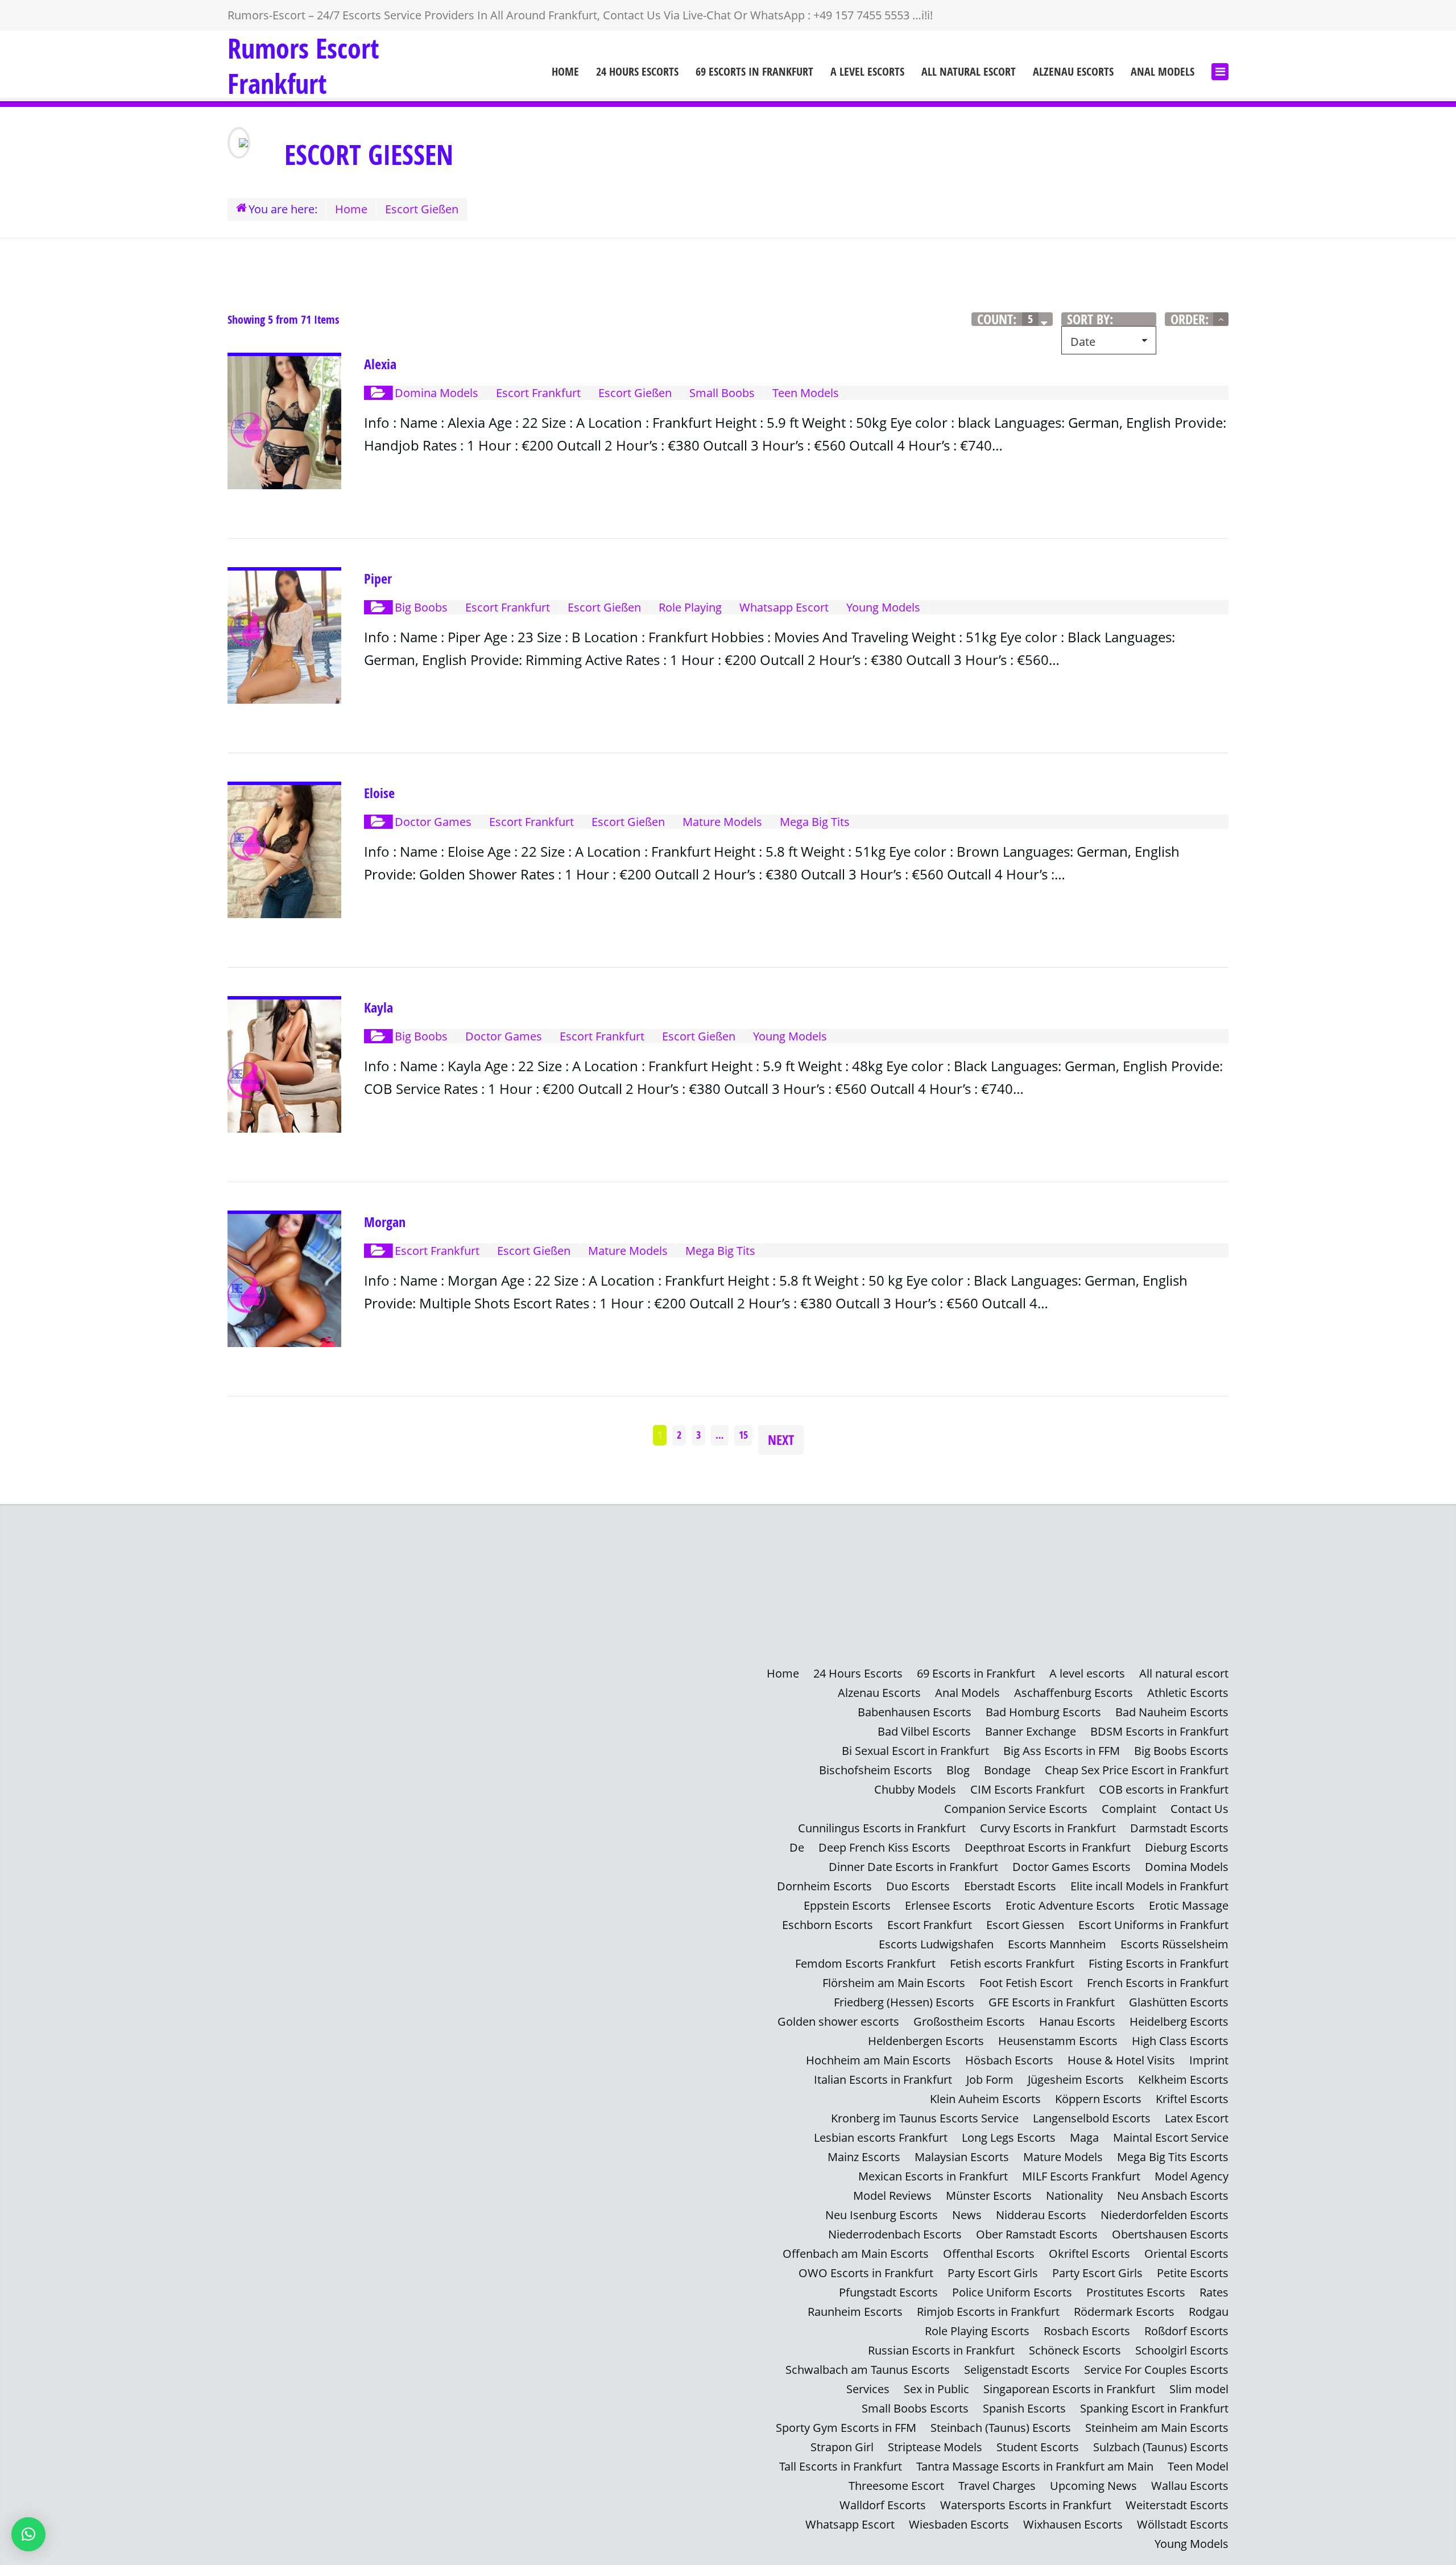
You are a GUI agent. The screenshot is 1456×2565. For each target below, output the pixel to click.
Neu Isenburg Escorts (882, 2215)
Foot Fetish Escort (1026, 1983)
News (967, 2215)
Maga (1084, 2137)
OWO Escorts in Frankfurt (866, 2273)
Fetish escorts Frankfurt (1012, 1963)
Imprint (1209, 2060)
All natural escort (969, 72)
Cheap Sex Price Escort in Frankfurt (1137, 1770)
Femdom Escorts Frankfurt (865, 1963)
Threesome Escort (896, 2486)
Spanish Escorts (1024, 2408)
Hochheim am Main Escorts (878, 2060)
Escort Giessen (1025, 1925)
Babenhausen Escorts (915, 1712)
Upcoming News (1093, 2486)
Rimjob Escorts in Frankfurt (988, 2312)
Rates (1214, 2292)
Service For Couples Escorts (1156, 2370)
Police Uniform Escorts (1012, 2292)
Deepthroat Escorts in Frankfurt (1048, 1847)
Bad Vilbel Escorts (924, 1731)
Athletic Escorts (1188, 1693)
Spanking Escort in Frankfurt (1154, 2408)
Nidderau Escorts (1041, 2215)
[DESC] (1221, 319)
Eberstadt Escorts (1010, 1886)
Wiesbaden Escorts (959, 2524)
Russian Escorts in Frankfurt (941, 2350)
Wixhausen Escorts (1073, 2524)
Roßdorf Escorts (1186, 2331)
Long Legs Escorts (1009, 2137)
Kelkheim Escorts (1183, 2079)
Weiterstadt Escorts (1177, 2505)
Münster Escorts (989, 2196)
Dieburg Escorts (1187, 1847)
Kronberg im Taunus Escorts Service (925, 2118)
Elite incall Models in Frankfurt (1149, 1886)
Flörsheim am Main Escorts (894, 1983)
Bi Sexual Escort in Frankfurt (915, 1751)
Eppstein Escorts (847, 1905)
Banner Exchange (1031, 1731)
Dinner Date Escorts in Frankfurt (913, 1867)
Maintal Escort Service (1171, 2137)
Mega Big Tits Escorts (1173, 2157)
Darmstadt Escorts (1179, 1828)
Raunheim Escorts (855, 2312)
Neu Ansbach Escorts (1173, 2196)
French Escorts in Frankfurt (1158, 1983)
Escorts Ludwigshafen (936, 1944)
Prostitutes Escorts (1136, 2292)
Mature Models (1063, 2157)
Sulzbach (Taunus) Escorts (1161, 2447)
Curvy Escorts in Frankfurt (1048, 1828)
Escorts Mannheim (1057, 1944)
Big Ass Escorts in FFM (1062, 1751)
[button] (28, 2534)
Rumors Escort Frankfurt (303, 66)
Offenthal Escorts (989, 2254)
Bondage (1007, 1770)
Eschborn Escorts (828, 1925)
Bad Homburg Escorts (1043, 1712)
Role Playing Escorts (977, 2331)
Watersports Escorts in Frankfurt (1026, 2505)
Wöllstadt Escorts (1183, 2524)
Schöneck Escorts (1075, 2350)
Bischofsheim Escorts (876, 1770)
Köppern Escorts (1098, 2099)
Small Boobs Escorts (915, 2408)
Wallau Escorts (1190, 2486)
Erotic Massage (1189, 1905)
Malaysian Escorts (962, 2157)
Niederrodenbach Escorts (895, 2234)
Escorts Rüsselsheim (1174, 1944)
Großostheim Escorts (969, 2021)
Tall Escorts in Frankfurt (841, 2466)
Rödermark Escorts (1124, 2312)
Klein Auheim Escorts (985, 2099)
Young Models (1192, 2544)
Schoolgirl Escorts (1182, 2350)
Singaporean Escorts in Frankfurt (1069, 2389)
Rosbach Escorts (1087, 2331)
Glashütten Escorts (1179, 2002)
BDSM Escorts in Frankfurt (1159, 1731)
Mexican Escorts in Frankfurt (933, 2176)
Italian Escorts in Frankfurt (883, 2079)
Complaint (1129, 1809)
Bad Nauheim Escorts (1172, 1712)
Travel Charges (997, 2486)
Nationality (1074, 2196)
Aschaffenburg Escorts (1074, 1693)
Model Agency (1192, 2176)
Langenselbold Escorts (1092, 2118)
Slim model (1199, 2389)
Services (868, 2389)
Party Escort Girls (993, 2273)
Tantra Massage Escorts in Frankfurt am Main (1035, 2466)
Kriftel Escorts (1192, 2099)
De (797, 1847)
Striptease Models (935, 2447)
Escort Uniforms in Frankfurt (1153, 1925)
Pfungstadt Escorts (888, 2292)
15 (743, 1435)
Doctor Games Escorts (1072, 1867)
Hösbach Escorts (1009, 2060)
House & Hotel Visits (1121, 2060)
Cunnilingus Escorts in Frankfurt (882, 1828)
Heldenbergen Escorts (926, 2041)
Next (781, 1440)
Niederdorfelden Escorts (1165, 2215)
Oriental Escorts (1186, 2254)
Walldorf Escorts (883, 2505)
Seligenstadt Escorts (1017, 2370)
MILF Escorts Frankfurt (1081, 2176)
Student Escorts (1038, 2447)
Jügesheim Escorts (1076, 2079)
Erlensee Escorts (948, 1905)
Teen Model (1198, 2466)
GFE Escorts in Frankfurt (1052, 2002)
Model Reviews (892, 2196)
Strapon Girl (842, 2447)
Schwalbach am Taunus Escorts (868, 2370)
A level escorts (867, 72)
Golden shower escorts (838, 2021)
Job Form (990, 2079)
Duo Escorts (918, 1886)
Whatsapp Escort (850, 2524)
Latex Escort (1197, 2118)
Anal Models (1163, 72)
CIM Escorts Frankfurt (1027, 1789)
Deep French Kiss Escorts (884, 1847)
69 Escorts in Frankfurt (754, 72)
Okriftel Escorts (1089, 2254)
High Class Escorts (1180, 2041)
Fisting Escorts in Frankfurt (1159, 1963)
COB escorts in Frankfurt (1164, 1789)
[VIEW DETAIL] (284, 364)
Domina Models (1187, 1867)
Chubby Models (915, 1789)
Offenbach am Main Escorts (856, 2254)
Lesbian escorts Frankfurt (881, 2137)
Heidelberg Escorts (1179, 2021)
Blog (958, 1770)
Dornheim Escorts (824, 1886)
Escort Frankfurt (930, 1925)
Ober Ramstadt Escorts (1037, 2234)
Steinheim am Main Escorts (1157, 2428)
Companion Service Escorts (1016, 1809)
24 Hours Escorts (637, 72)
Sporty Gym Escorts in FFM (846, 2428)
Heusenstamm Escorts (1058, 2041)
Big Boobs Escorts (1181, 1751)
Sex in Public (936, 2389)
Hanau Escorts (1077, 2021)
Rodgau (1209, 2312)
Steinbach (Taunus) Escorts (1001, 2428)
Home (565, 72)
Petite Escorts (1193, 2273)
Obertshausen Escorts (1170, 2234)
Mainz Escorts (864, 2157)
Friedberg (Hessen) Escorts (904, 2002)
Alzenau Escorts (1073, 72)
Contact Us (1199, 1809)
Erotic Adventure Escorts (1070, 1905)
